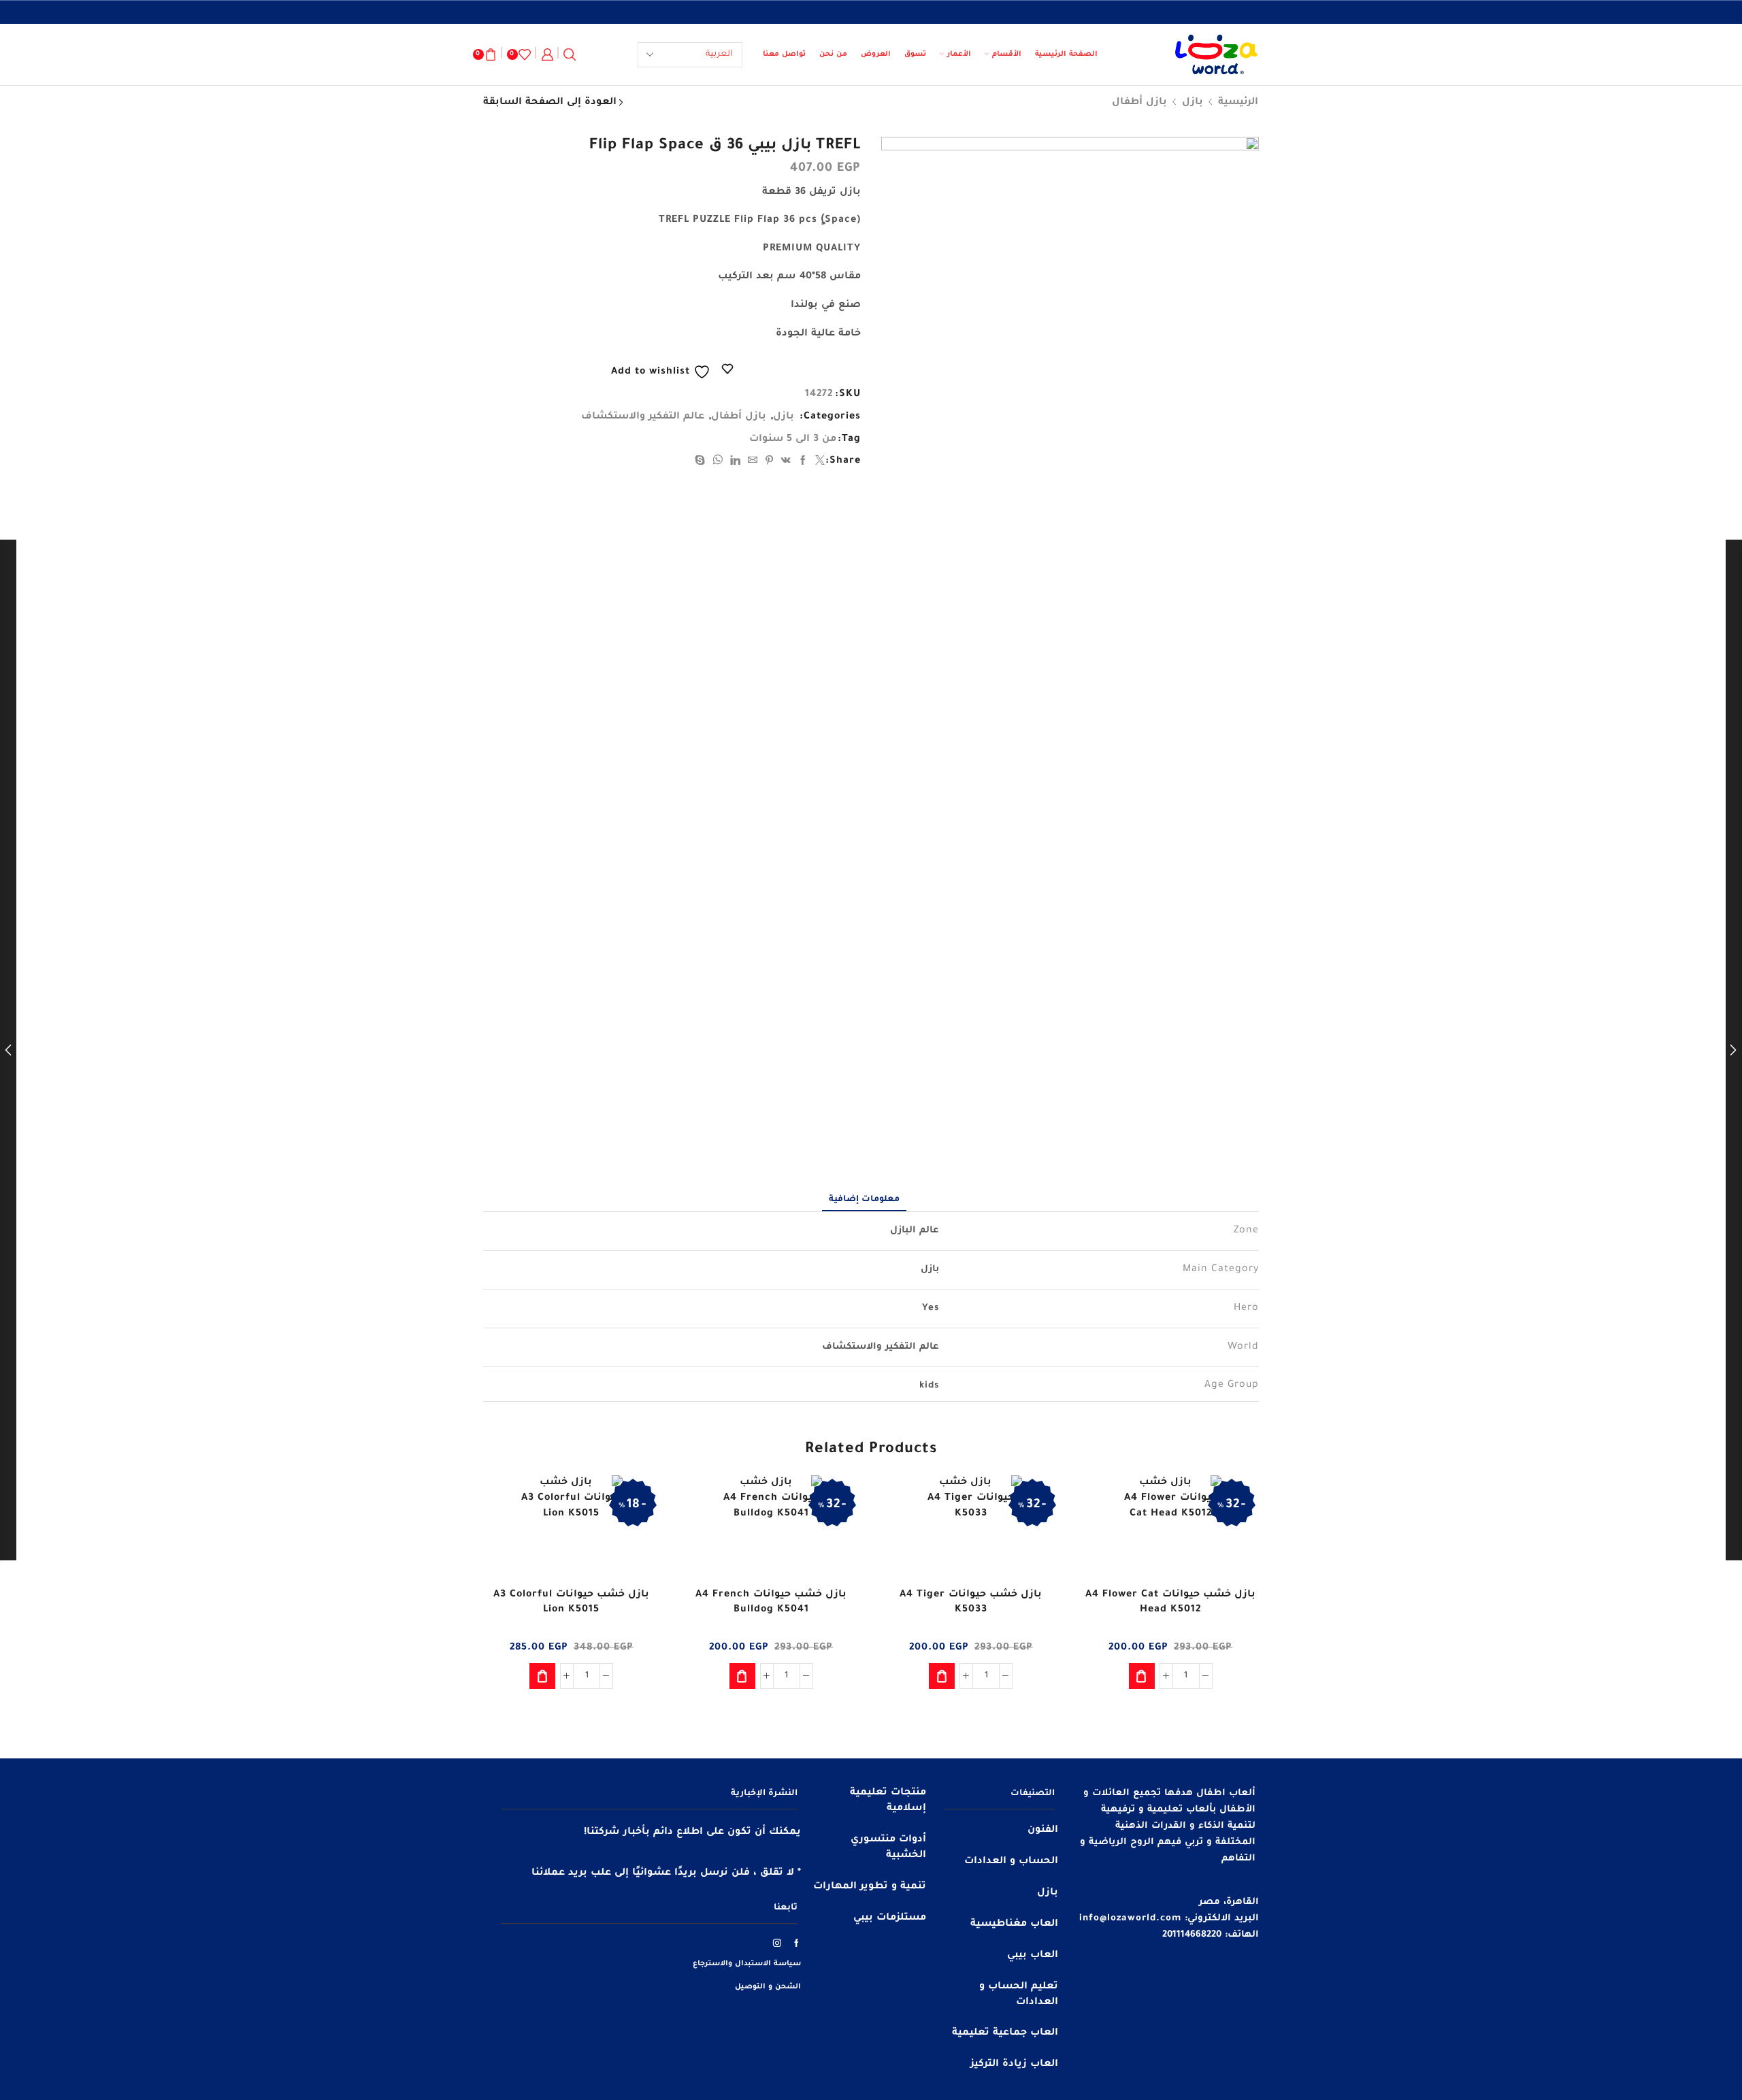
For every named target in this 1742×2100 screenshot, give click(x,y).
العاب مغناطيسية (1014, 1924)
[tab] (864, 1200)
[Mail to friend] (753, 463)
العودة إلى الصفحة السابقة (550, 103)
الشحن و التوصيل (768, 1987)
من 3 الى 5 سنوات (793, 440)
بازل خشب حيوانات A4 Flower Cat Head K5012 (1170, 1603)
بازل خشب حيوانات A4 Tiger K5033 (971, 1603)
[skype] (702, 463)
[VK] (786, 463)
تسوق (915, 54)
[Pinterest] (770, 463)
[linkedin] (736, 463)
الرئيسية (1238, 103)
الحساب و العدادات (1011, 1862)
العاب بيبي (1033, 1956)
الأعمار (959, 54)
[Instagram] (777, 1943)
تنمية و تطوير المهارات (870, 1887)
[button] (1142, 1676)
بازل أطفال (1139, 103)
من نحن (833, 54)
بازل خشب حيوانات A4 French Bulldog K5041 (771, 1603)
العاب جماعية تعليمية (1005, 2033)
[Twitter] (819, 463)
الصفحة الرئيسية (1066, 54)
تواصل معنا (784, 54)
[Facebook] (803, 463)
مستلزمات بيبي (890, 1918)
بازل (1193, 103)
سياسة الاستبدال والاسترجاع (747, 1964)
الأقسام (1007, 54)
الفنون (1043, 1831)
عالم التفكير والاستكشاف (643, 417)
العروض (876, 54)
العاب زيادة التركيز (1014, 2065)
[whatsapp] (718, 463)
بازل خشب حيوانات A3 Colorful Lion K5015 (571, 1603)
